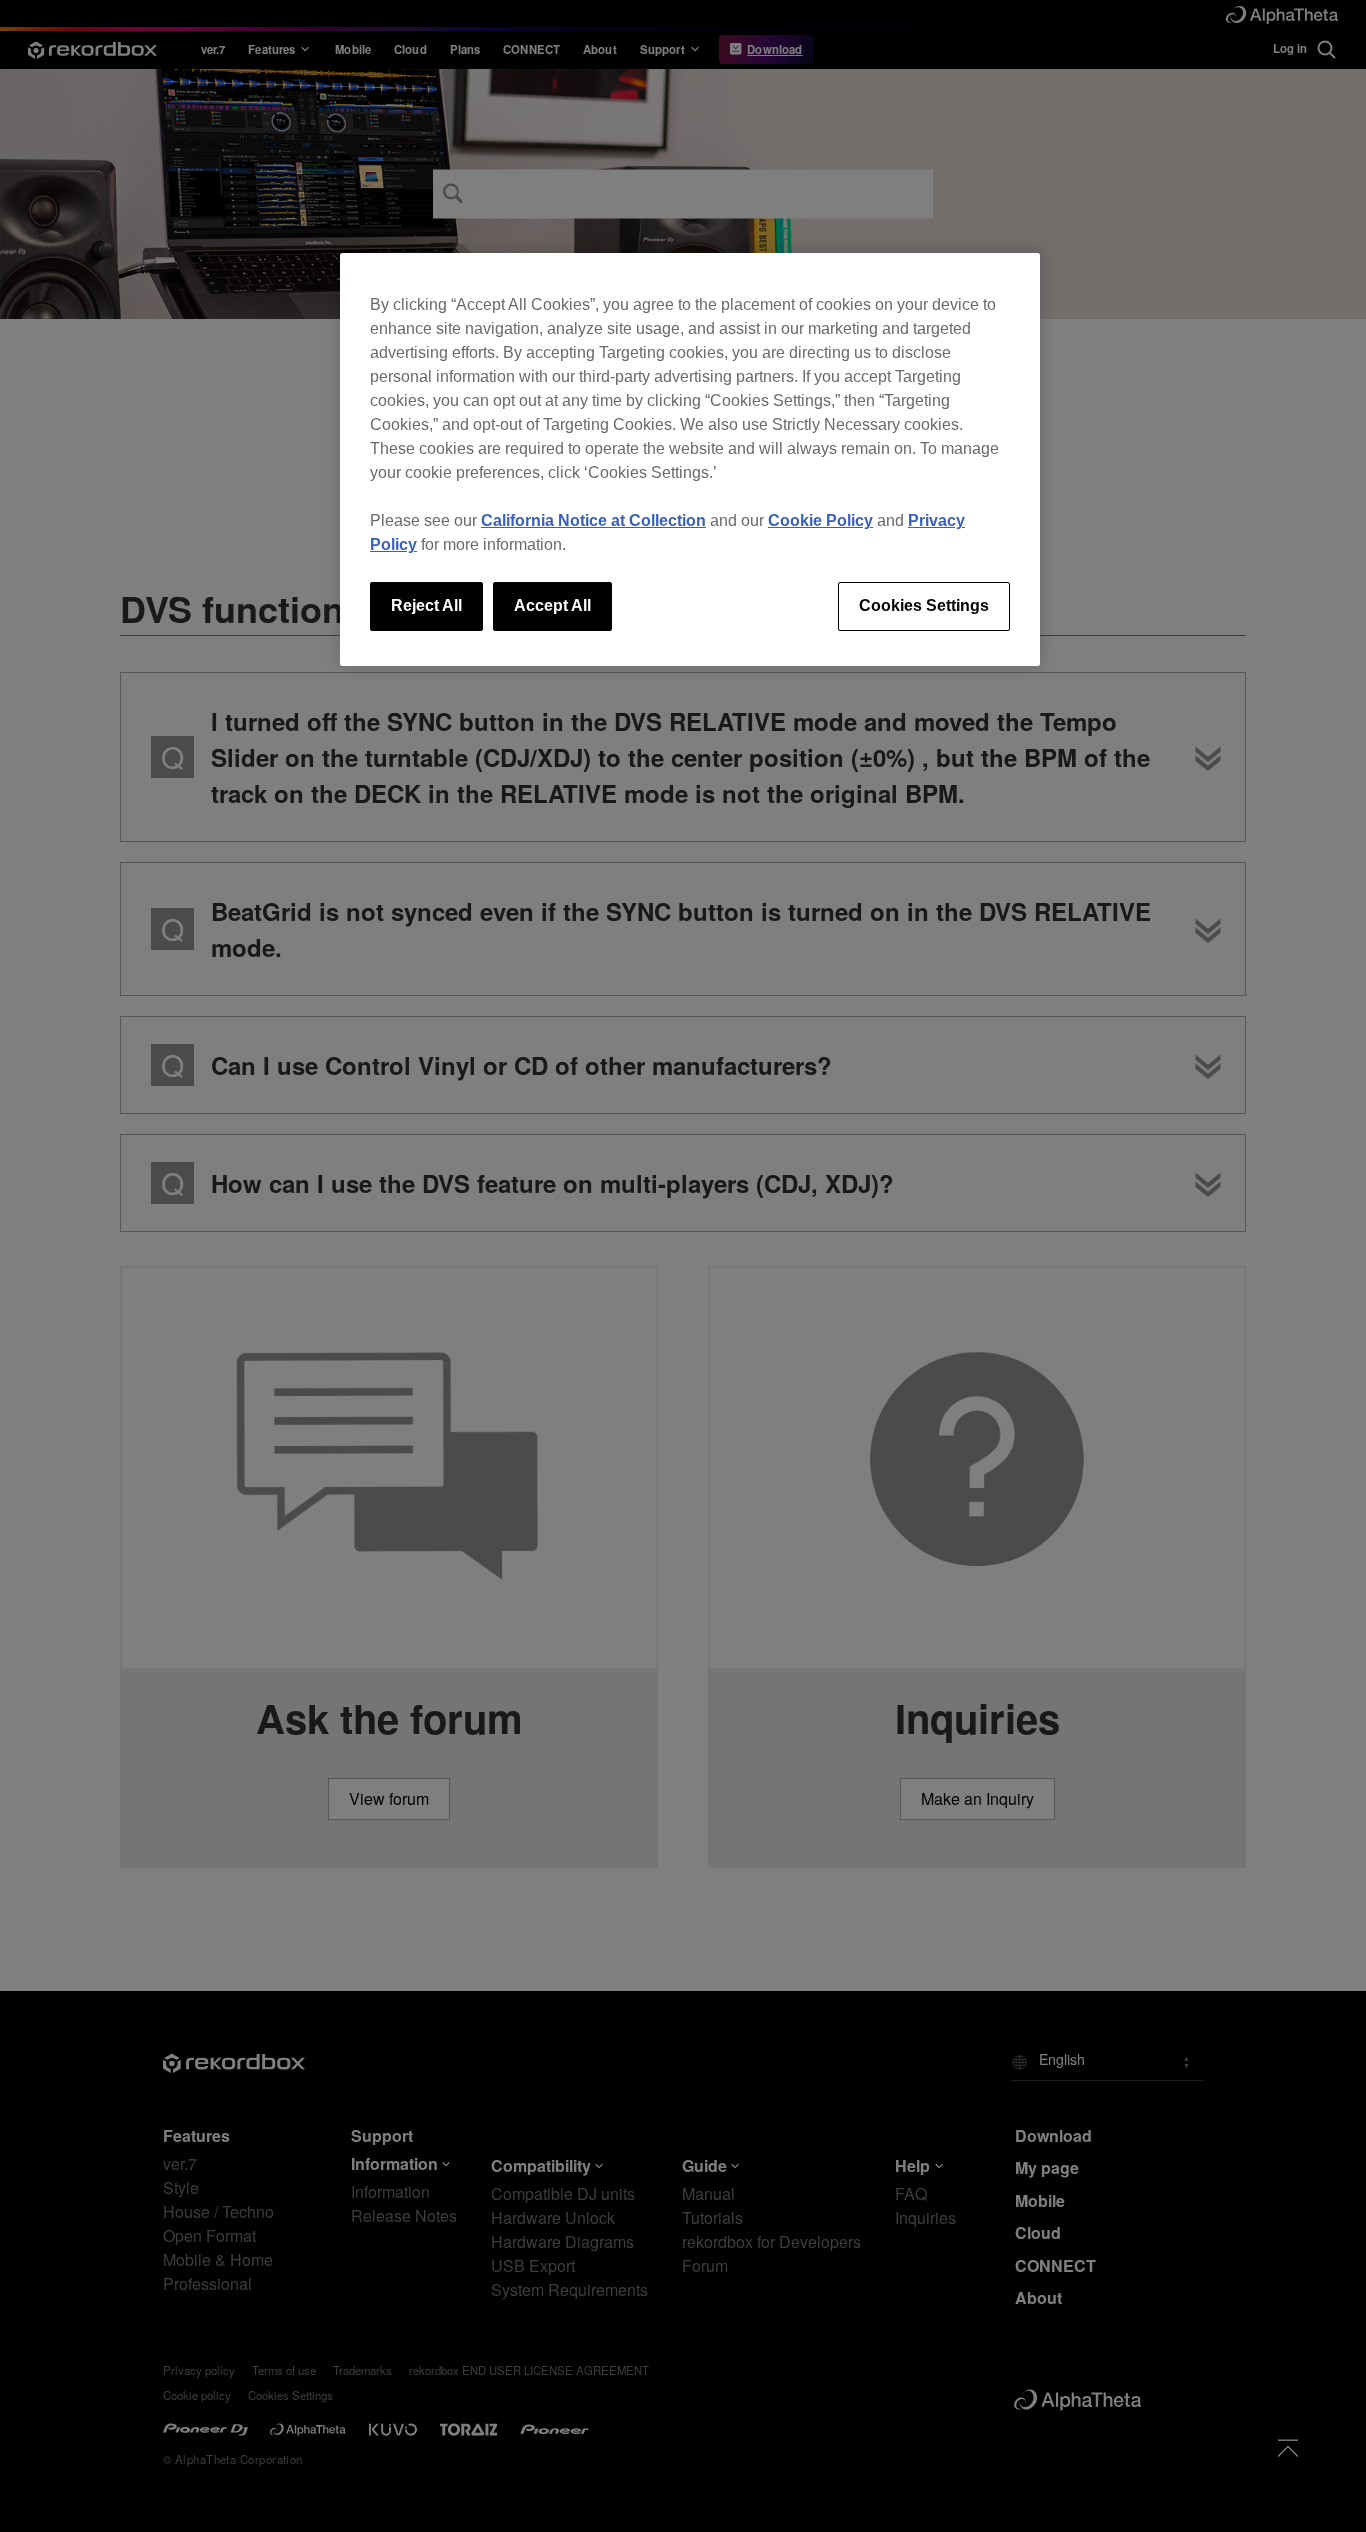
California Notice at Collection (593, 520)
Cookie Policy (820, 520)
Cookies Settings (924, 605)
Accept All (552, 605)
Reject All (426, 605)
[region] (690, 459)
